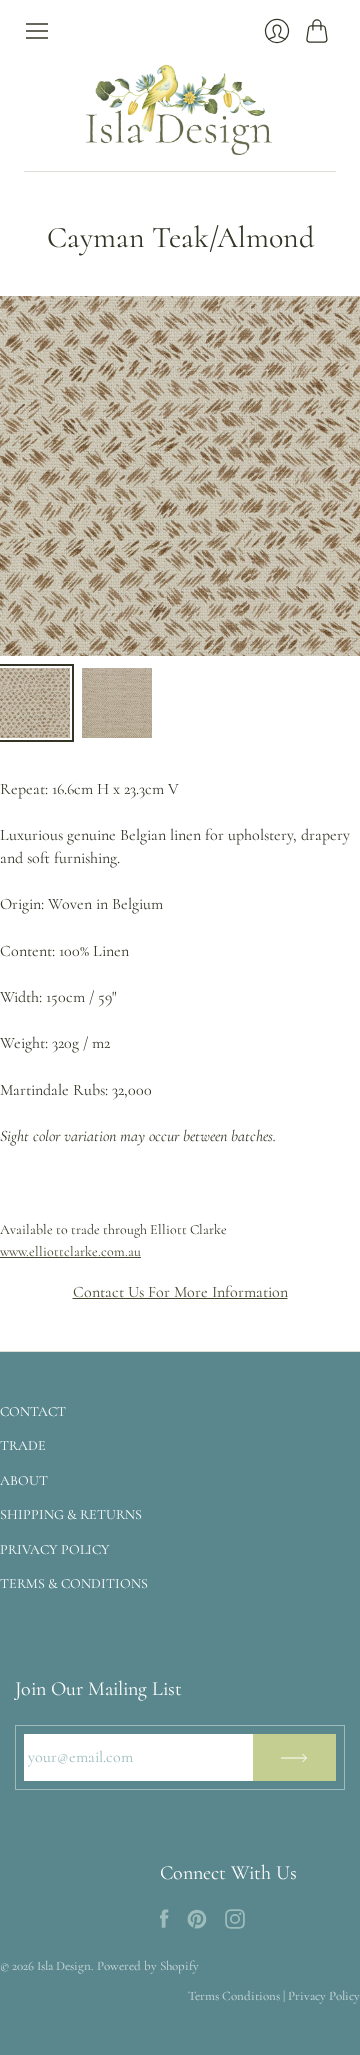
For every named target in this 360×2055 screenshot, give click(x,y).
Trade (23, 1445)
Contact (33, 1411)
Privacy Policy (55, 1549)
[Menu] (37, 31)
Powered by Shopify (148, 1966)
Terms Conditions (234, 1996)
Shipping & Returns (71, 1514)
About (24, 1480)
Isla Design (64, 1966)
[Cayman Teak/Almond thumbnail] (35, 703)
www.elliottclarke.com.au (70, 1251)
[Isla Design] (179, 107)
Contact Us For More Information (180, 1292)
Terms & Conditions (74, 1583)
